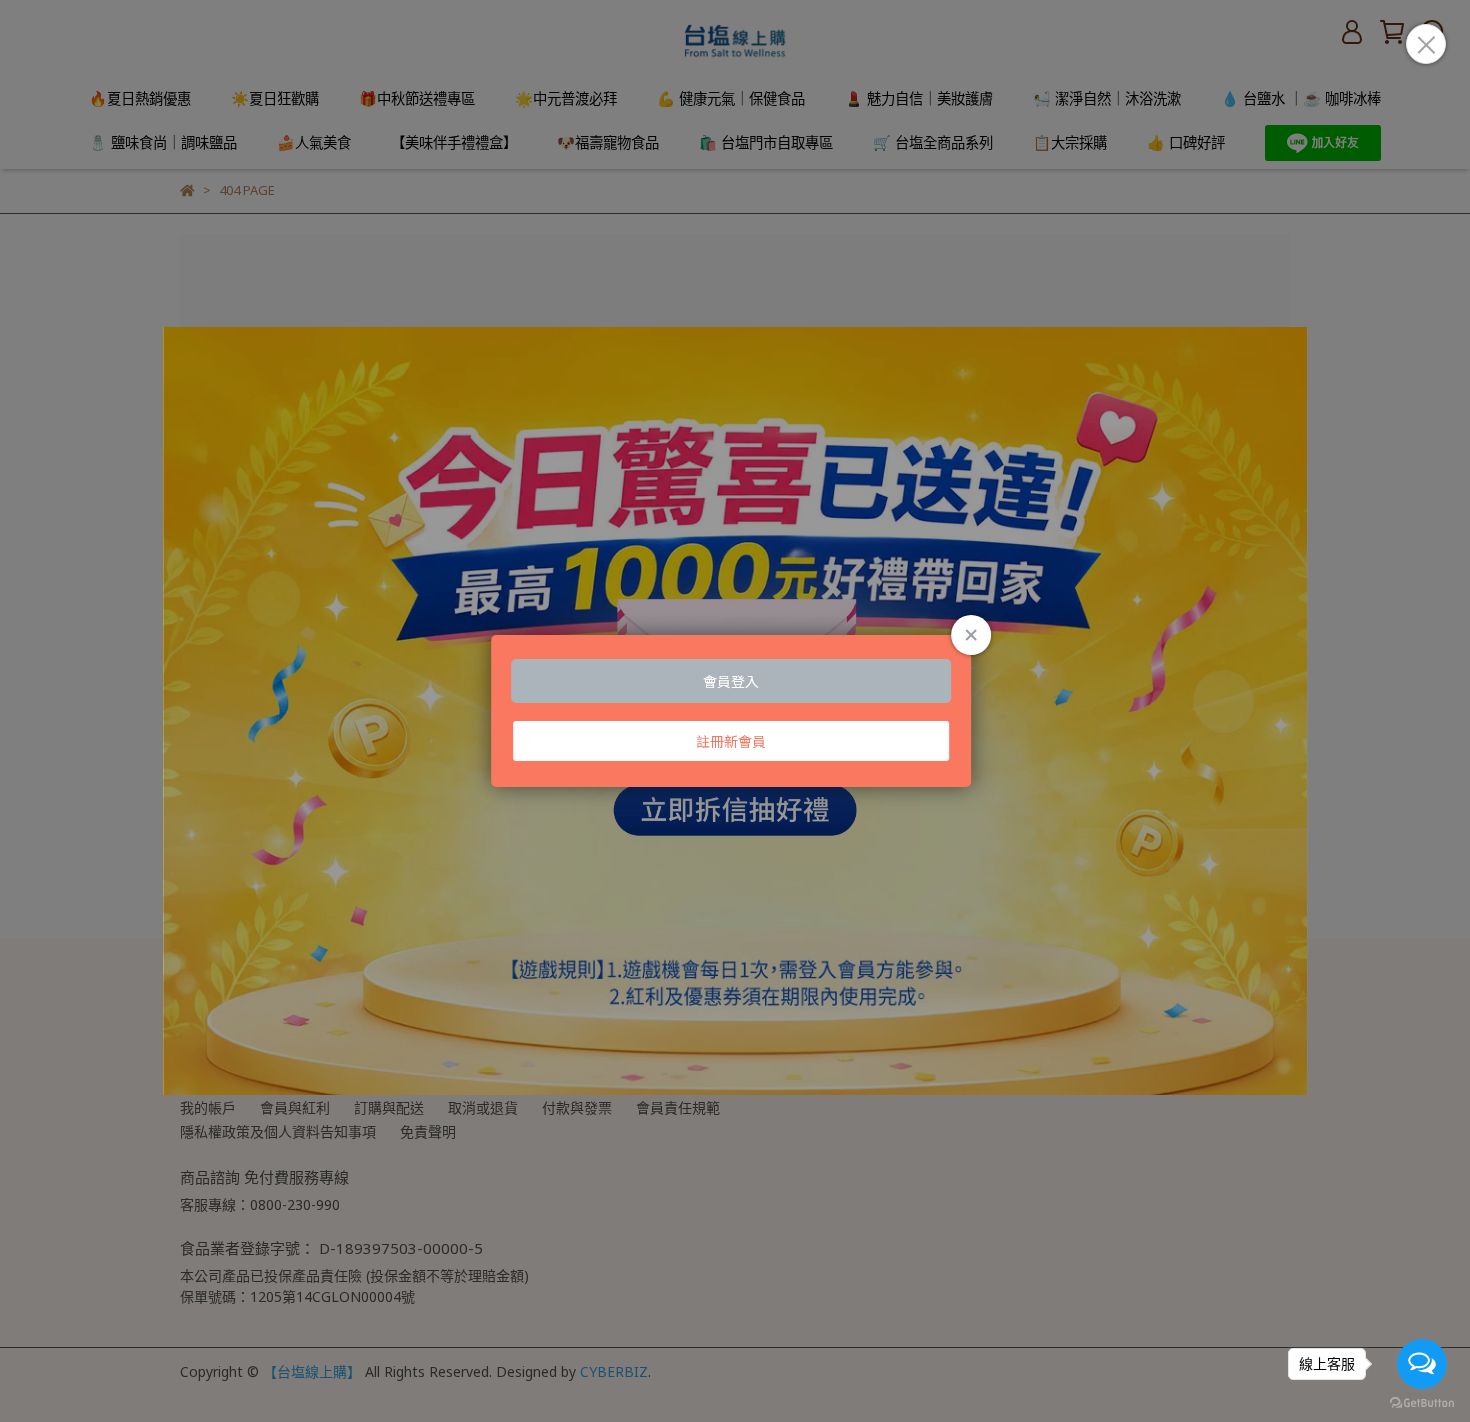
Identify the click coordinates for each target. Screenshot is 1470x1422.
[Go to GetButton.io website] (1422, 1402)
